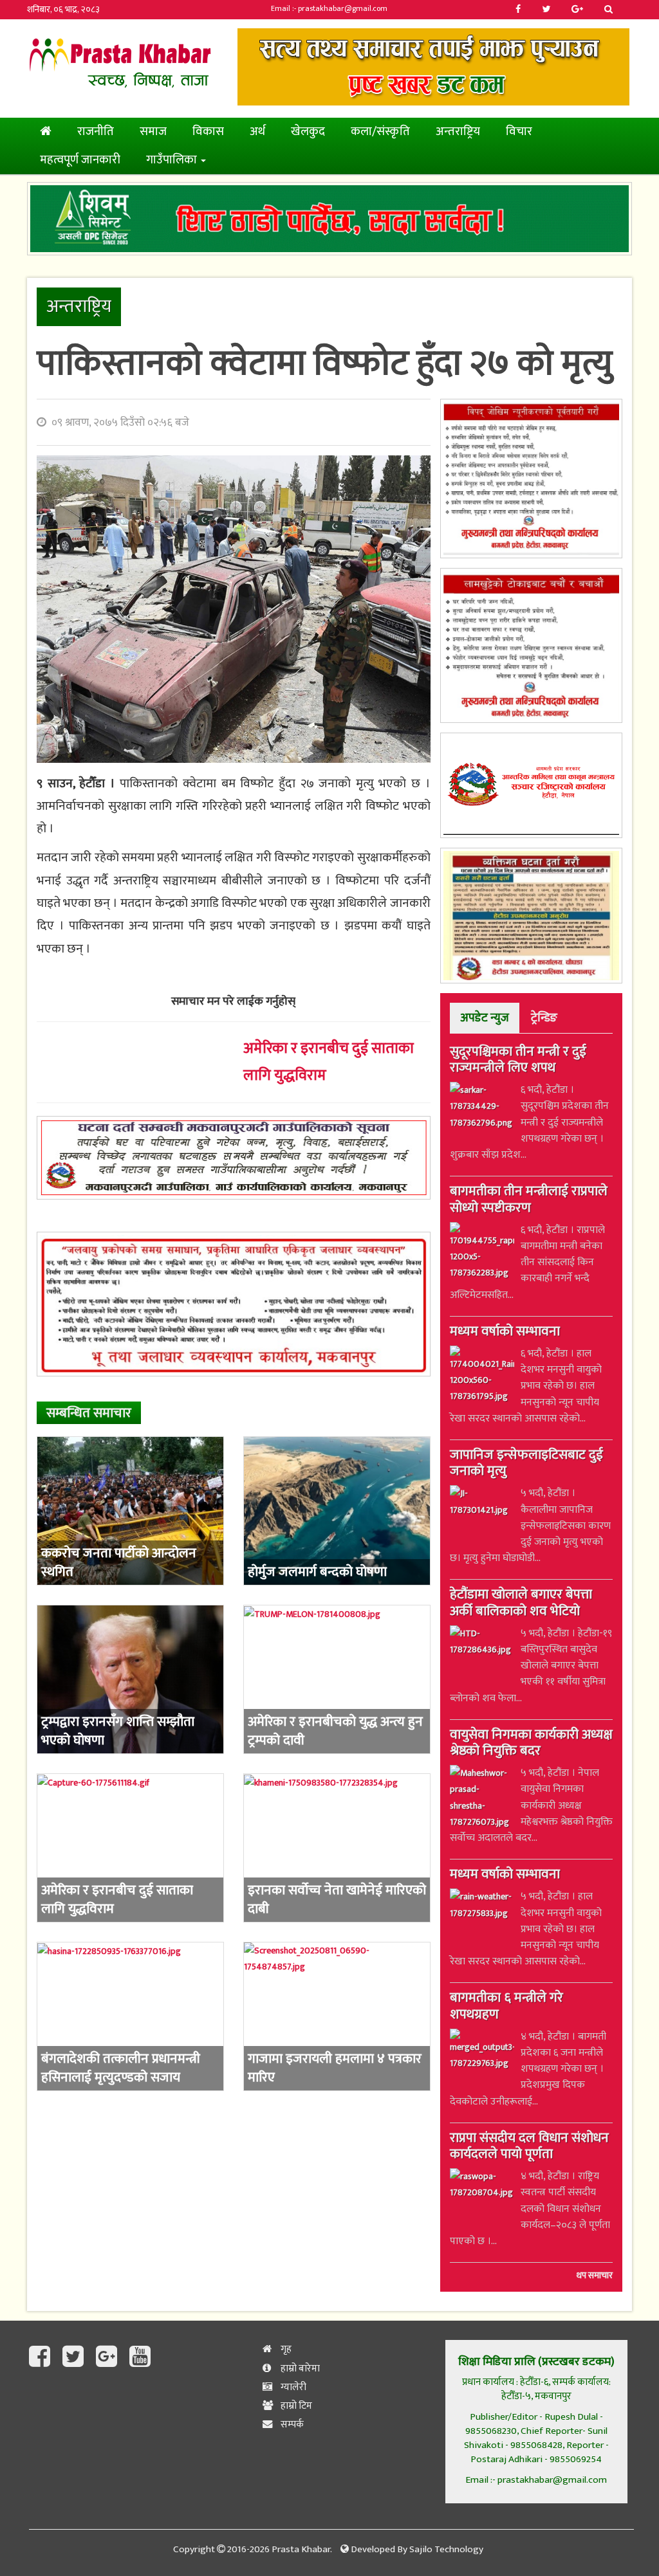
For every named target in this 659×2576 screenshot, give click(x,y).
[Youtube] (140, 2357)
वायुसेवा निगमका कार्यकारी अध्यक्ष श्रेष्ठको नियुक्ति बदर (531, 1744)
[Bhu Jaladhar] (234, 1304)
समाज (153, 132)
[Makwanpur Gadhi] (234, 1158)
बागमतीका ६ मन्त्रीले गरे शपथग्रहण (506, 2007)
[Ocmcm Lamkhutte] (531, 645)
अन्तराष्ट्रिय (458, 132)
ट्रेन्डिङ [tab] (544, 1018)
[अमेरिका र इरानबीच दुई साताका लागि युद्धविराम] (130, 1848)
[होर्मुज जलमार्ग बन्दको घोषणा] (337, 1511)
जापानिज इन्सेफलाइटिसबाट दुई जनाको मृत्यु (526, 1464)
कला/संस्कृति (380, 132)
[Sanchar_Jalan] (531, 785)
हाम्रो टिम (295, 2406)
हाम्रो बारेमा (299, 2369)
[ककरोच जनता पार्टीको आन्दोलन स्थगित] (130, 1511)
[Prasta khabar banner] (433, 67)
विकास (208, 132)
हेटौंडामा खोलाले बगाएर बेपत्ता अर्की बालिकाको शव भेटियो (521, 1604)
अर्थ (257, 132)
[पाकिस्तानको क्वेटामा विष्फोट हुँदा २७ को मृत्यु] (234, 609)
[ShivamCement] (329, 218)
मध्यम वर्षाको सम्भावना (505, 1333)
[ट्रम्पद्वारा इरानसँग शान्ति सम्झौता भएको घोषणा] (130, 1679)
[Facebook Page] (42, 2357)
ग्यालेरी (292, 2387)
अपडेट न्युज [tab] (485, 1018)
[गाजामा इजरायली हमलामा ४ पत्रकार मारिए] (337, 2016)
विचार (519, 132)
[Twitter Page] (76, 2357)
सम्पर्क (291, 2425)
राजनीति (96, 132)
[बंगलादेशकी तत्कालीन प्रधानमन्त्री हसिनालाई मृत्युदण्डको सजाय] (130, 2016)
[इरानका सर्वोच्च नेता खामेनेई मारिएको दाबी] (337, 1848)
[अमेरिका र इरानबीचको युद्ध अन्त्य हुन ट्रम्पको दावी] (337, 1679)
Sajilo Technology (446, 2549)
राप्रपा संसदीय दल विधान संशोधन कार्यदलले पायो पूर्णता (529, 2147)
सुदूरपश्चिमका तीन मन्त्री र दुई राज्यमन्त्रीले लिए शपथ (518, 1061)
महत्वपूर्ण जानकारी (80, 160)
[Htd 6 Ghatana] (531, 916)
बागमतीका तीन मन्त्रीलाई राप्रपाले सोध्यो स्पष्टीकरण (529, 1201)
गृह (285, 2349)
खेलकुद (308, 132)
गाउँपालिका (173, 160)
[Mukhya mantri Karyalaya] (531, 479)
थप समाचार (595, 2276)
